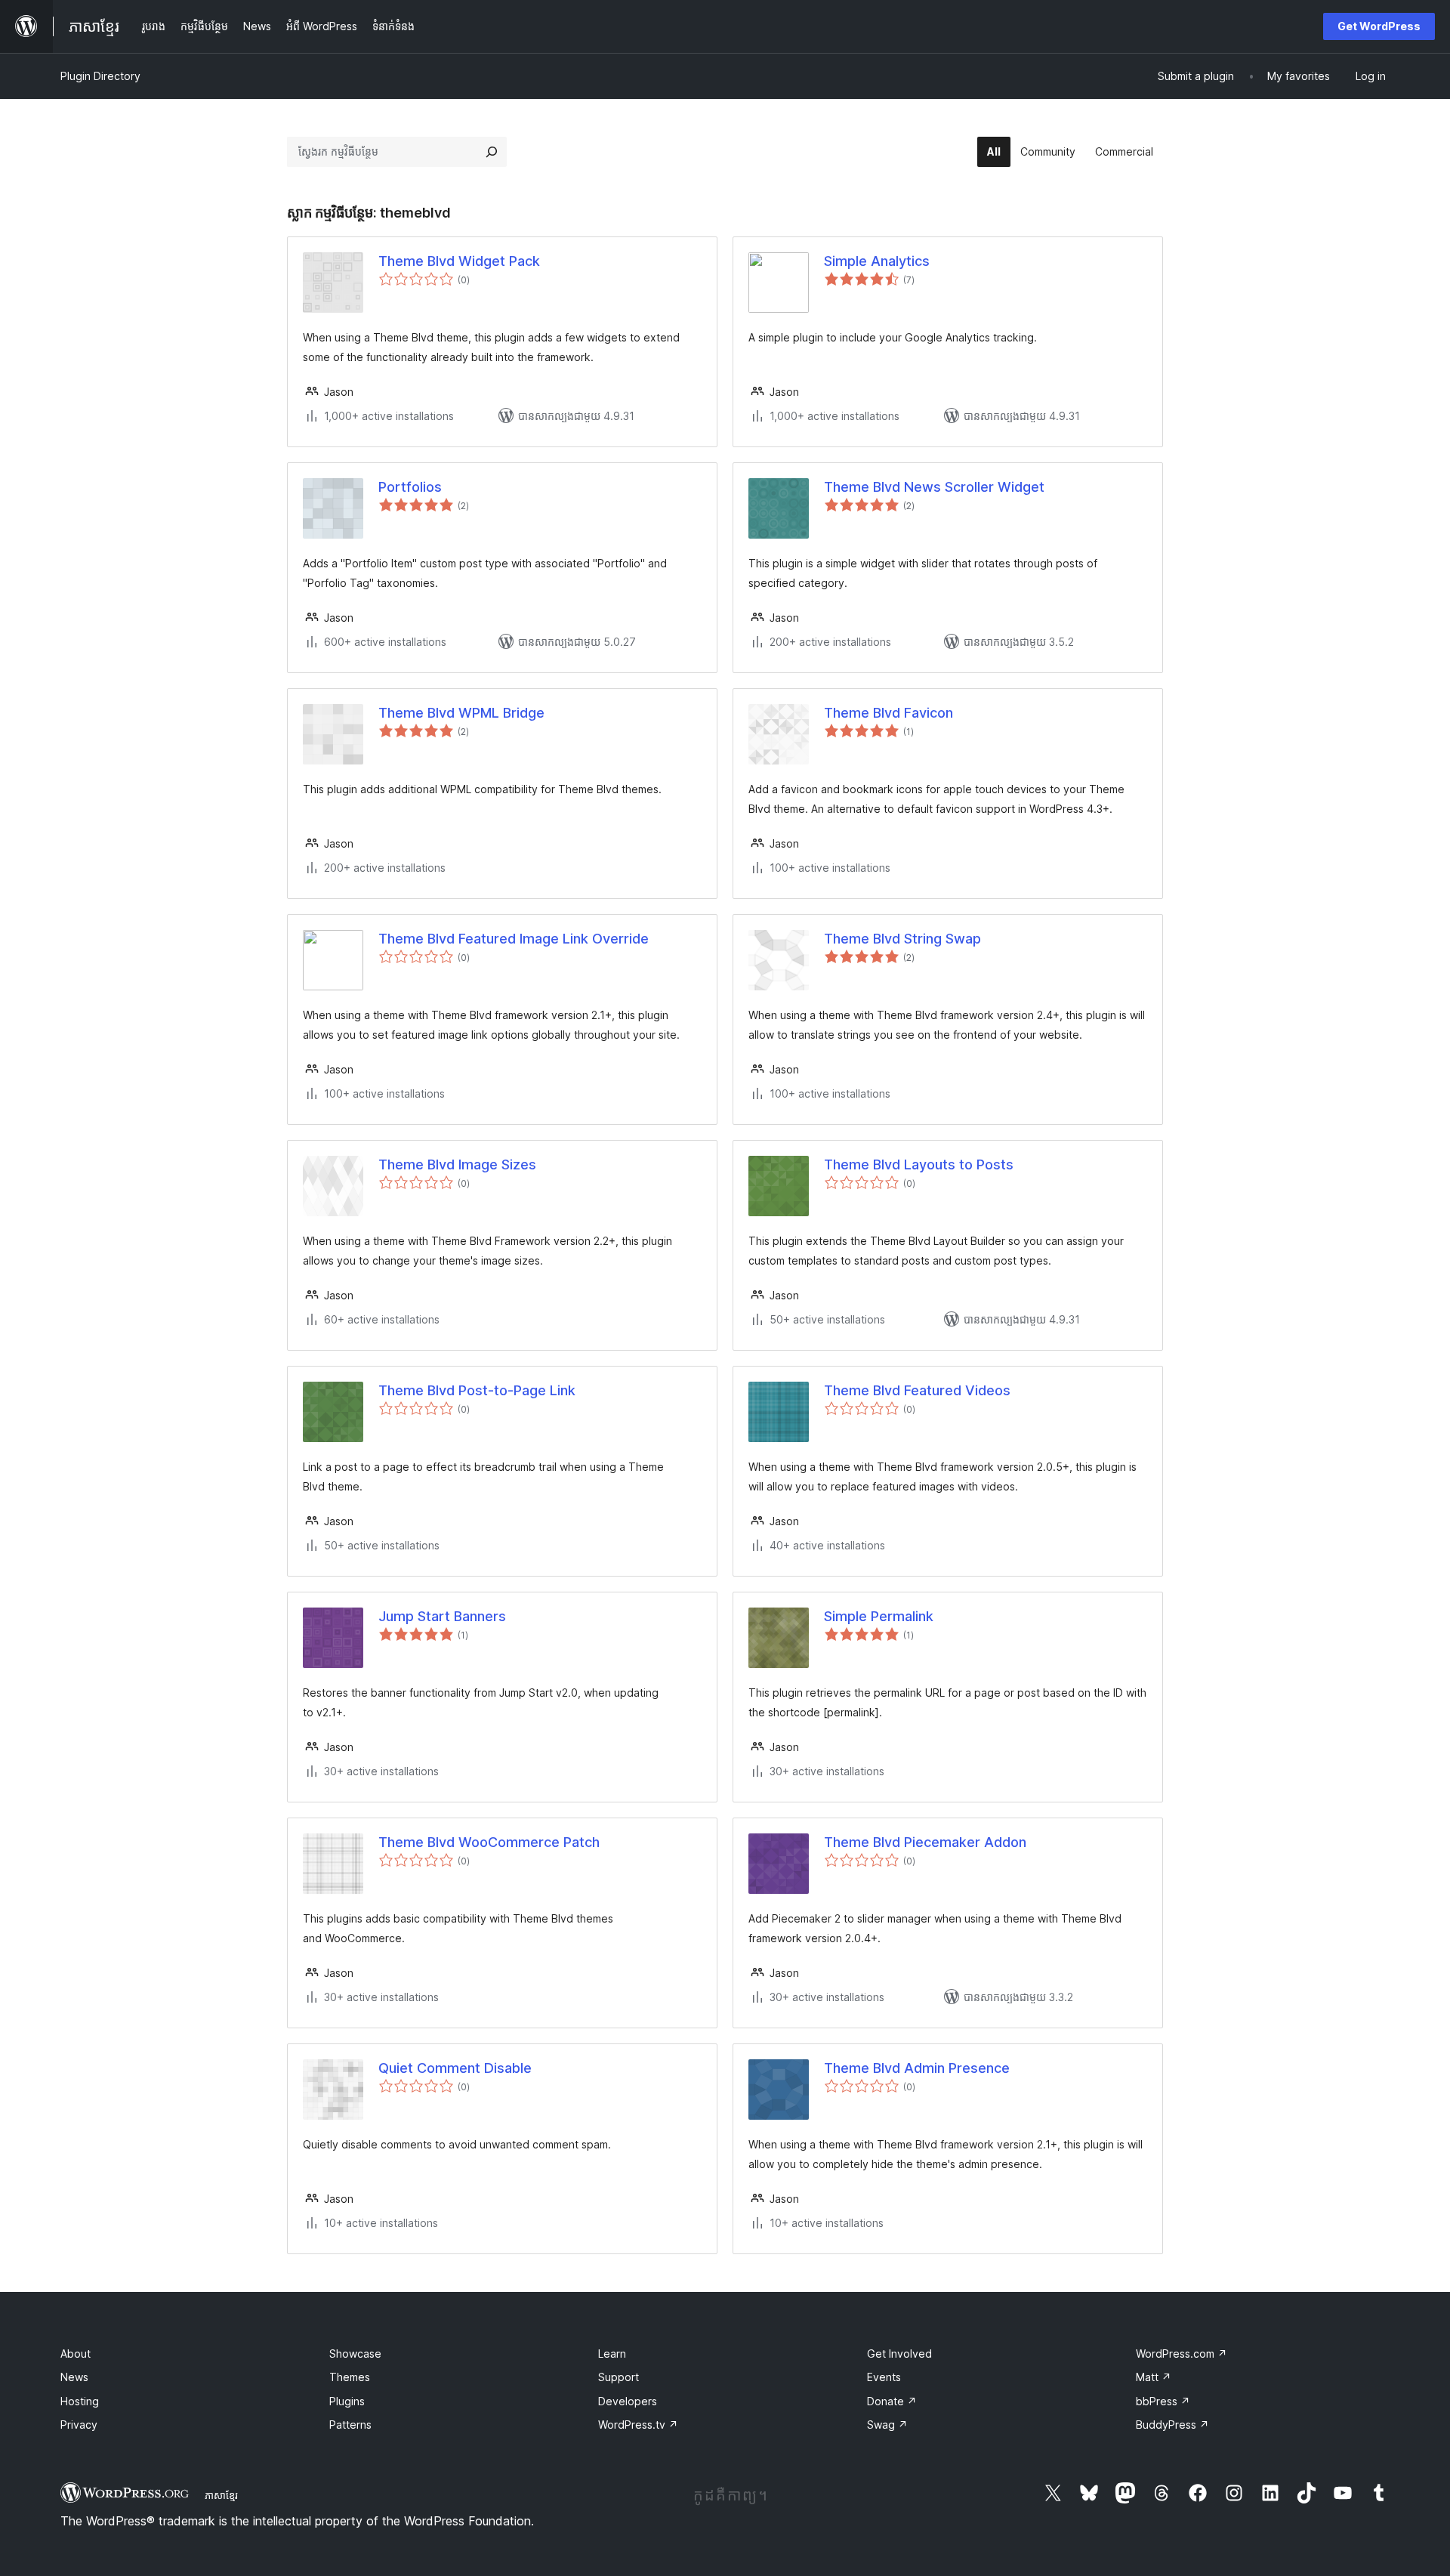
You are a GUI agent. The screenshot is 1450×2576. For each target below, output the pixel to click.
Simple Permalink (879, 1616)
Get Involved (899, 2354)
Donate (892, 2401)
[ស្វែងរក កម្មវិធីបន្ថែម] (492, 152)
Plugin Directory (100, 76)
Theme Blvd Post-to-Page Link (477, 1390)
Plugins (347, 2401)
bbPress (1163, 2401)
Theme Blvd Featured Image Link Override (514, 939)
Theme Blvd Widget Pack (459, 261)
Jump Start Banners (442, 1616)
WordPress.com (1182, 2354)
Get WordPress (1379, 26)
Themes (350, 2377)
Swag (887, 2425)
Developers (628, 2401)
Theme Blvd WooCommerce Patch (489, 1842)
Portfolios (410, 487)
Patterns (350, 2425)
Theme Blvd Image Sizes (457, 1164)
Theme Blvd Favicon (889, 713)
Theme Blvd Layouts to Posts (919, 1164)
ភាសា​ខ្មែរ (221, 2495)
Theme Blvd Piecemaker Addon (925, 1842)
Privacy (79, 2425)
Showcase (355, 2354)
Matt (1154, 2377)
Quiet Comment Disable (455, 2068)
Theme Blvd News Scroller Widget (934, 487)
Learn (612, 2354)
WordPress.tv (638, 2425)
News (74, 2377)
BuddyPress (1172, 2425)
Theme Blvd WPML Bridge (461, 713)
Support (619, 2377)
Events (884, 2377)
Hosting (80, 2401)
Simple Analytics (877, 261)
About (76, 2354)
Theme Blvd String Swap (902, 939)
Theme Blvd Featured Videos (917, 1390)
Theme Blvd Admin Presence (917, 2068)
